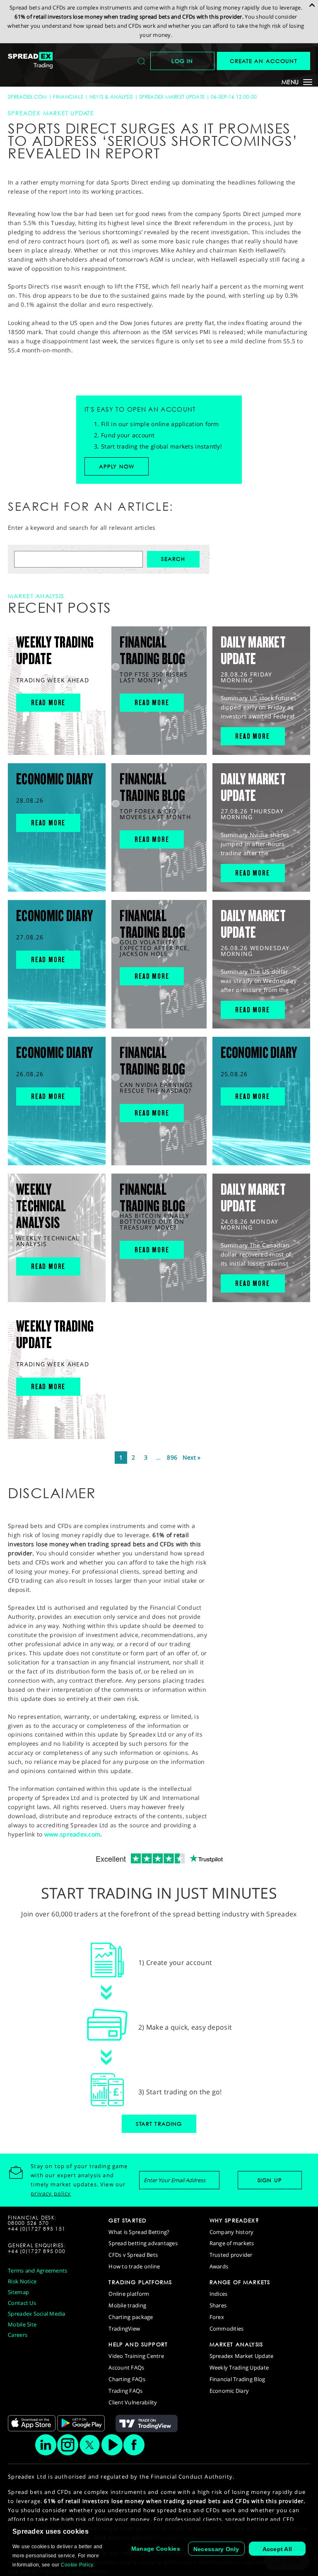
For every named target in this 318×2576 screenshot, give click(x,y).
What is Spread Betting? (139, 2232)
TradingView (124, 2329)
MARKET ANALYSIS (236, 2344)
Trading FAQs (125, 2391)
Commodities (227, 2329)
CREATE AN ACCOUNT (264, 61)
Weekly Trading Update (239, 2367)
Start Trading (159, 2124)
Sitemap (18, 2292)
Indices (219, 2294)
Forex (217, 2317)
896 (172, 1457)
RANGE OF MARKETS (240, 2282)
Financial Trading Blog (237, 2379)
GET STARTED (128, 2220)
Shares (218, 2305)
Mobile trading (127, 2305)
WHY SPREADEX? (234, 2220)
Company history (232, 2232)
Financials (68, 97)
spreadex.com (27, 97)
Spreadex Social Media (36, 2314)
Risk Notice (22, 2281)
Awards (219, 2266)
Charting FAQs (127, 2379)
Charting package (131, 2317)
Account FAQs (126, 2367)
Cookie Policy (77, 2565)
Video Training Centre (136, 2356)
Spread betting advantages (143, 2243)
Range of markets (232, 2243)
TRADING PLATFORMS (140, 2282)
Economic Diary (229, 2391)
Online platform (129, 2294)
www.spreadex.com (72, 1834)
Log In (182, 61)
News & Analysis (111, 97)
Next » (192, 1457)
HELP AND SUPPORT (138, 2344)
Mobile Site (22, 2324)
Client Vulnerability (133, 2402)
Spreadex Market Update (172, 97)
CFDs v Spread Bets (133, 2255)
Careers (18, 2335)
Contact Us (22, 2303)
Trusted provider (231, 2255)
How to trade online (134, 2266)
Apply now (117, 466)
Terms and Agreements (37, 2270)
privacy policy (51, 2193)
